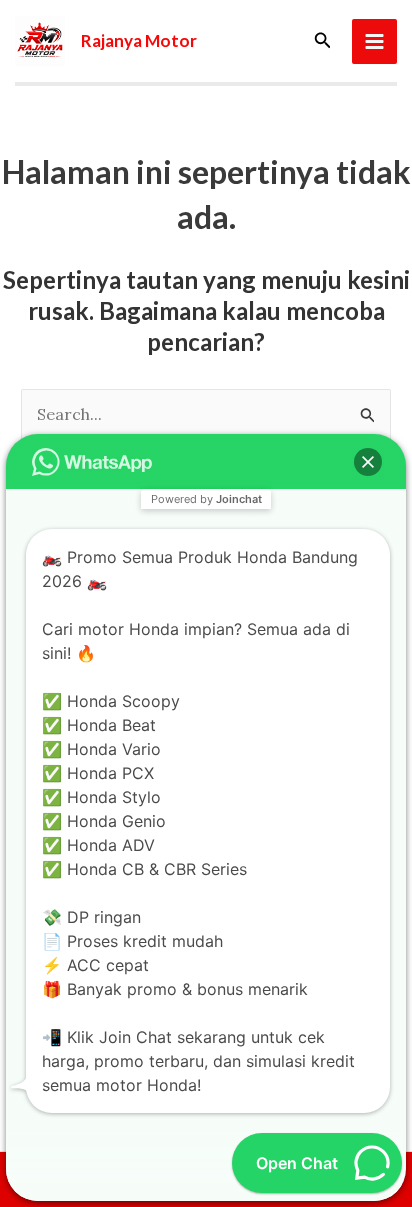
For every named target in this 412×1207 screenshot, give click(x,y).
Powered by (206, 499)
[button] (323, 41)
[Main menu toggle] (374, 41)
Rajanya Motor (139, 40)
